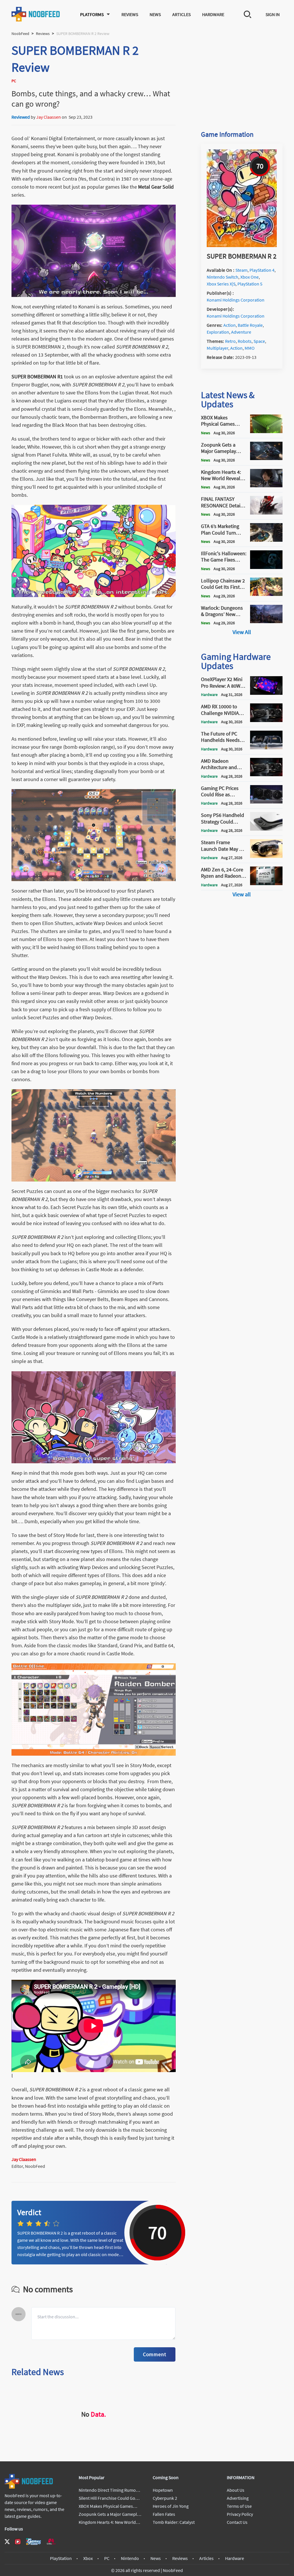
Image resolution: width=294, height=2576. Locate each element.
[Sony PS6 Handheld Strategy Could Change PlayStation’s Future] (266, 829)
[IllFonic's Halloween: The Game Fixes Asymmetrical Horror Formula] (266, 567)
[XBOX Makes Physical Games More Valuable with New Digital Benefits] (266, 431)
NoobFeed (20, 34)
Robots (245, 341)
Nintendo (130, 2558)
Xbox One (249, 277)
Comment (155, 2354)
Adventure (241, 332)
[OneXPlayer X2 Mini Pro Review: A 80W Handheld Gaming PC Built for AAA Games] (266, 693)
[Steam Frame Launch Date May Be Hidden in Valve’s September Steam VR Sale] (266, 856)
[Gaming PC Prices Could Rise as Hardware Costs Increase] (266, 802)
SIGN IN (273, 14)
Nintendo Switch (223, 277)
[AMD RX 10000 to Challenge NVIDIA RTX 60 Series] (266, 720)
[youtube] (18, 2542)
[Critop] (51, 2541)
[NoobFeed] (36, 14)
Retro (230, 341)
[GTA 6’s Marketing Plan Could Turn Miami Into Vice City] (266, 540)
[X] (7, 2542)
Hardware (213, 14)
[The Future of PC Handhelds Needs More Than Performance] (266, 748)
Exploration (218, 332)
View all (242, 894)
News (155, 14)
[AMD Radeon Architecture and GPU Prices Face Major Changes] (266, 774)
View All (242, 632)
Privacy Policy (240, 2514)
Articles (181, 14)
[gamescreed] (34, 2541)
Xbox (88, 2558)
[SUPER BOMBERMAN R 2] (242, 245)
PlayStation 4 (262, 270)
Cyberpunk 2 (165, 2498)
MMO (250, 348)
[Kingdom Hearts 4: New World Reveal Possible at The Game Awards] (266, 486)
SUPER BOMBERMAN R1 (37, 376)
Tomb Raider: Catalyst (174, 2522)
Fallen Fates (164, 2514)
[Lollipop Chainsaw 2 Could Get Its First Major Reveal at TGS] (266, 594)
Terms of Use (239, 2506)
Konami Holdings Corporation (236, 300)
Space (259, 341)
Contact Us (237, 2522)
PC (107, 2558)
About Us (236, 2490)
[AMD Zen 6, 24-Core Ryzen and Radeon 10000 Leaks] (266, 883)
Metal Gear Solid (156, 187)
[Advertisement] (242, 78)
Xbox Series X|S (221, 284)
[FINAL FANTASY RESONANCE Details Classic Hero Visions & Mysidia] (266, 513)
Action (230, 325)
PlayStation (61, 2558)
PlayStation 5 (250, 284)
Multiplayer (217, 348)
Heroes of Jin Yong (171, 2506)
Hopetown (163, 2490)
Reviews (130, 14)
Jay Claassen (49, 117)
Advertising (238, 2498)
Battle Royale (250, 325)
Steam (241, 270)
